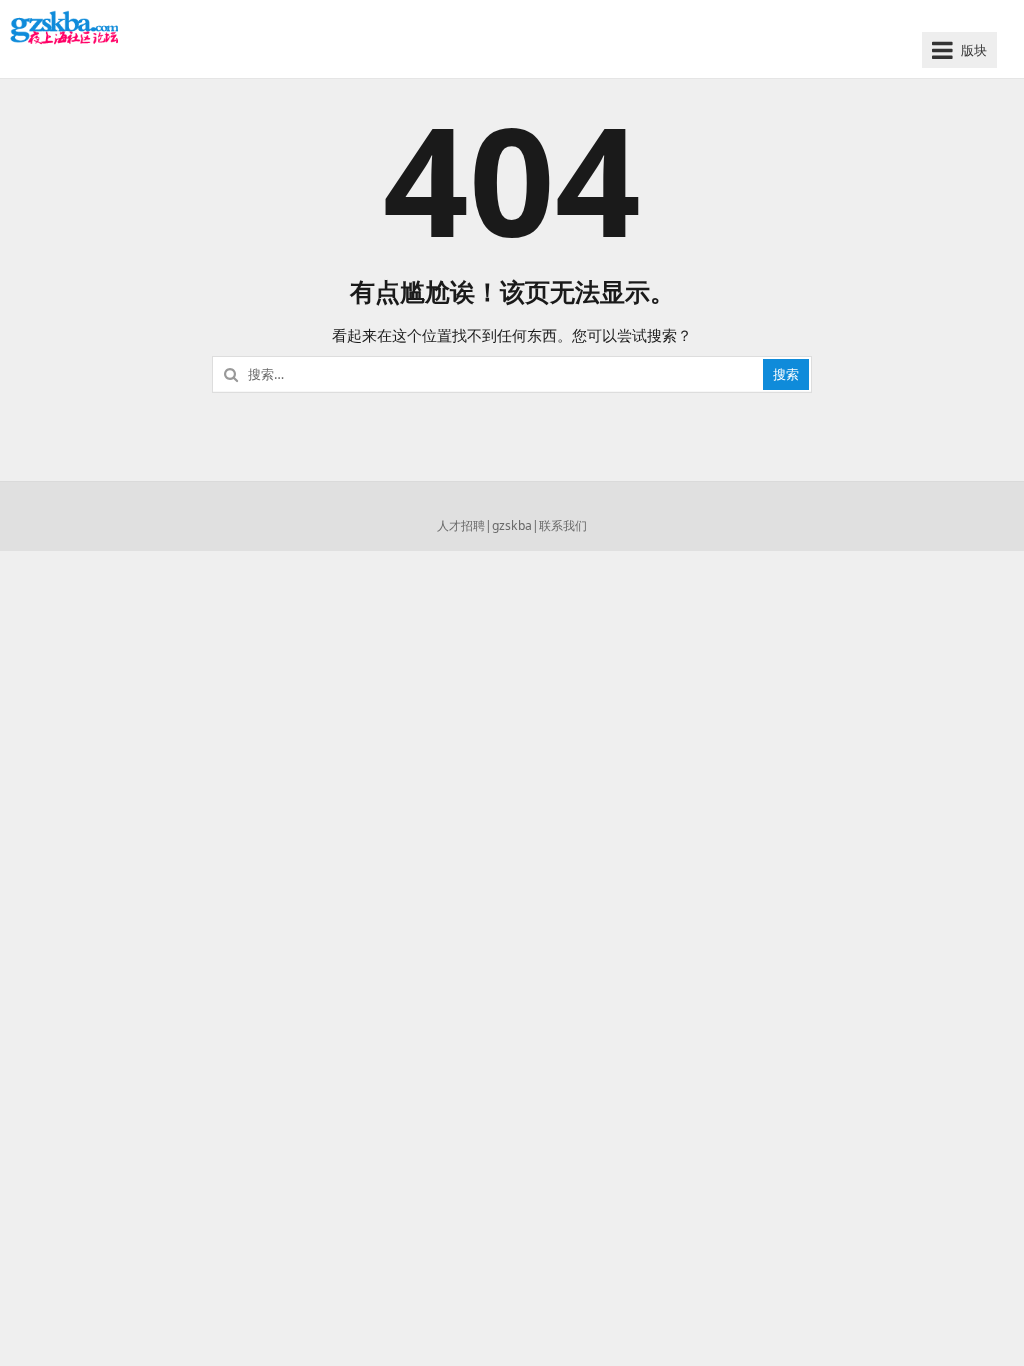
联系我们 (563, 525)
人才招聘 (461, 525)
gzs (501, 525)
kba (521, 525)
